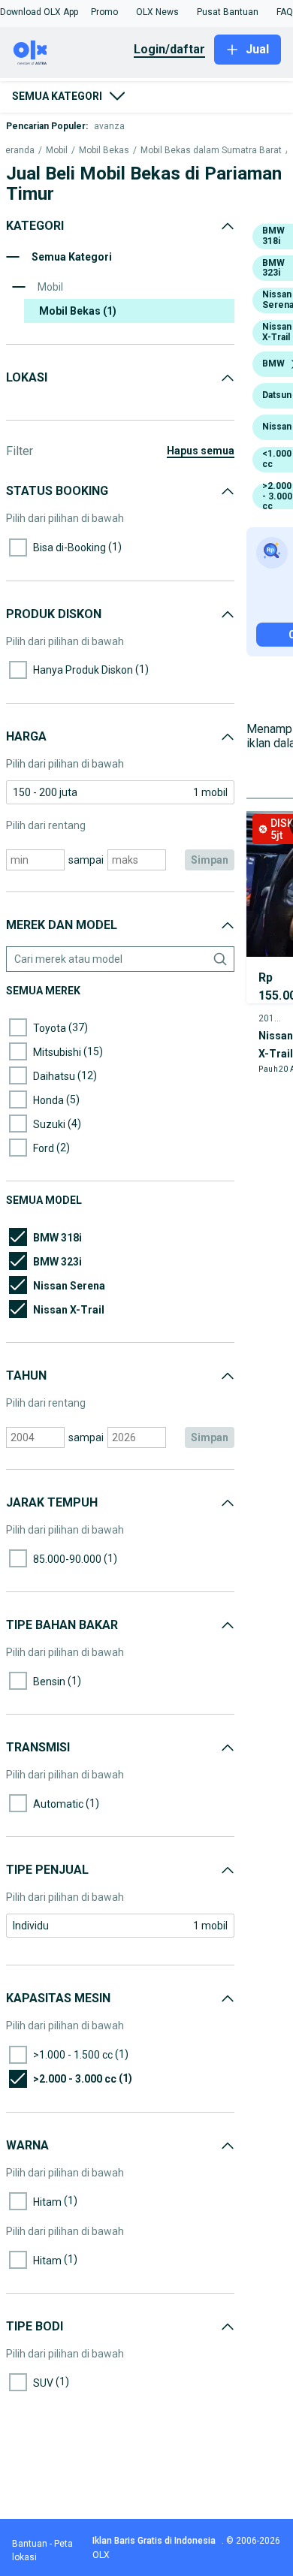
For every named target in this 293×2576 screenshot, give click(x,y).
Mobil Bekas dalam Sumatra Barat (211, 151)
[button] (39, 12)
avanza (109, 126)
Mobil (57, 151)
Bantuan (30, 2544)
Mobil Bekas (104, 151)
